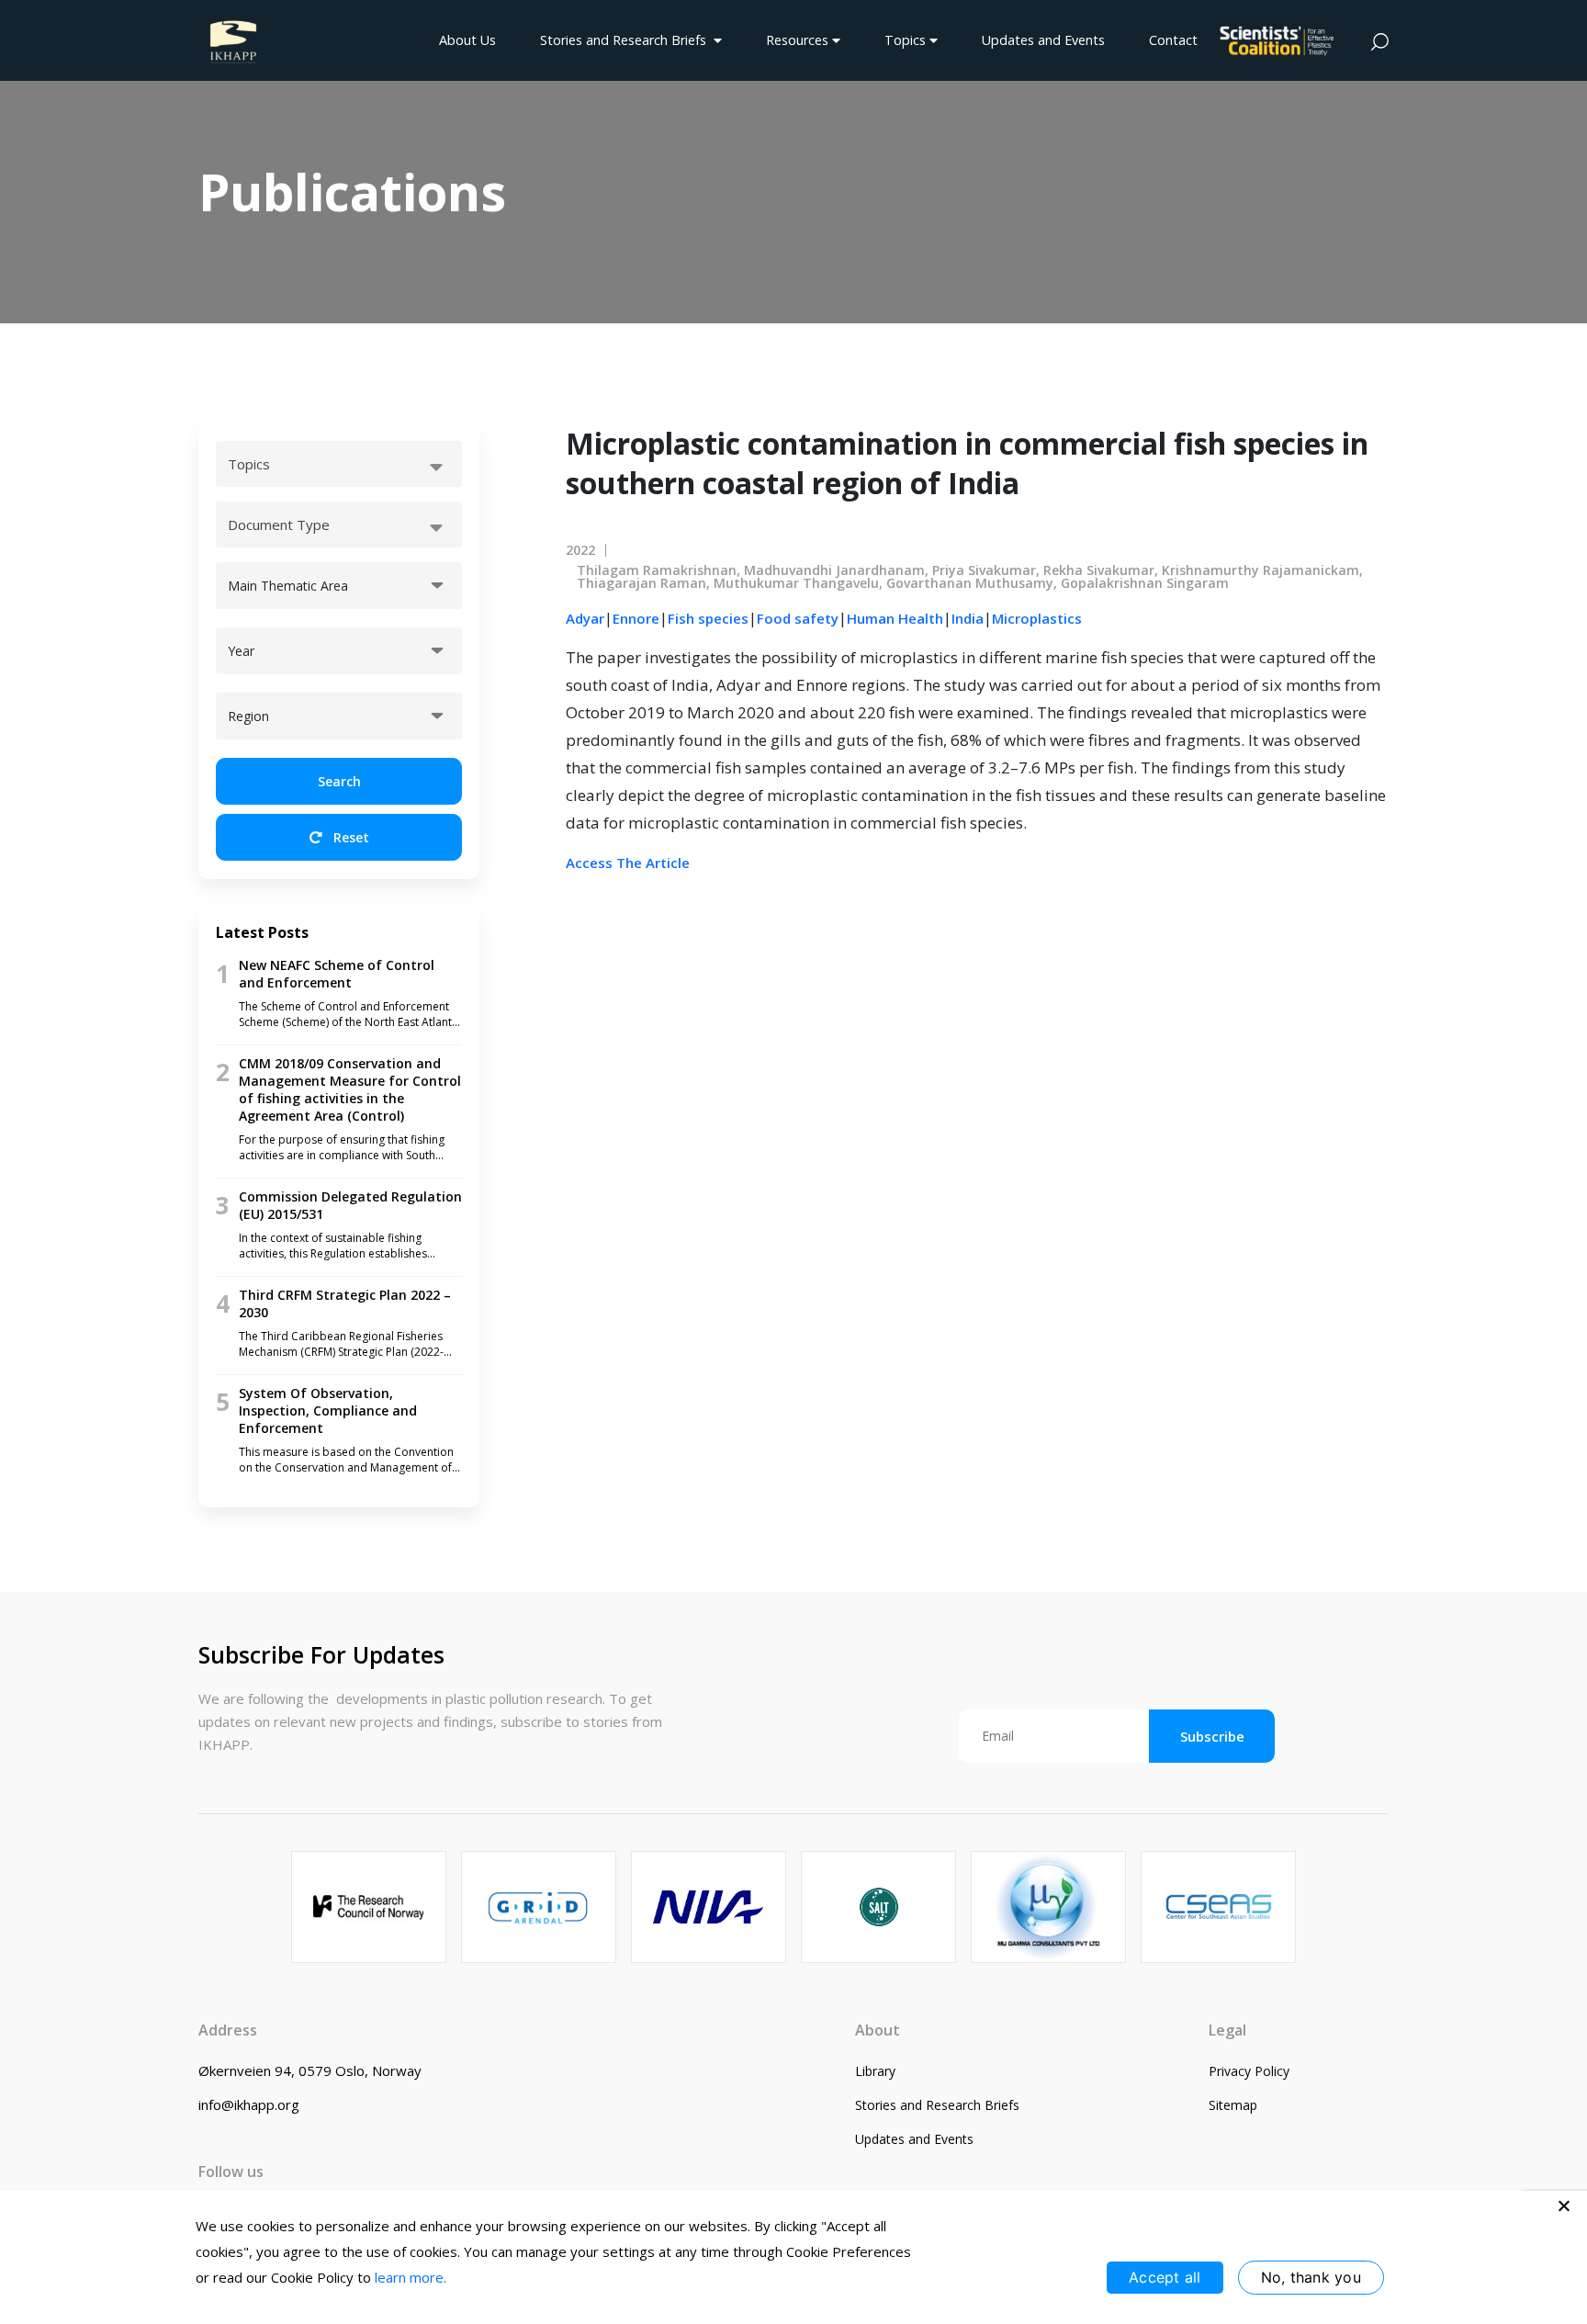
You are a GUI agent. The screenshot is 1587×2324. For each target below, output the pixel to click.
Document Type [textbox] (279, 525)
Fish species (708, 618)
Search (339, 781)
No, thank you (1311, 2277)
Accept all (1165, 2277)
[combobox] (339, 464)
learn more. (411, 2277)
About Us (467, 40)
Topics (907, 40)
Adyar (585, 618)
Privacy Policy (1249, 2071)
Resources (799, 40)
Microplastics (1037, 618)
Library (875, 2071)
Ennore (636, 618)
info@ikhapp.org (249, 2104)
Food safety (798, 618)
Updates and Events (1043, 40)
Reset (349, 837)
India (968, 618)
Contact (1173, 40)
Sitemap (1233, 2105)
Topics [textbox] (249, 464)
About (878, 2030)
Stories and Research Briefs (627, 40)
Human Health (895, 618)
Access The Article (628, 863)
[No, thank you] (1564, 2206)
